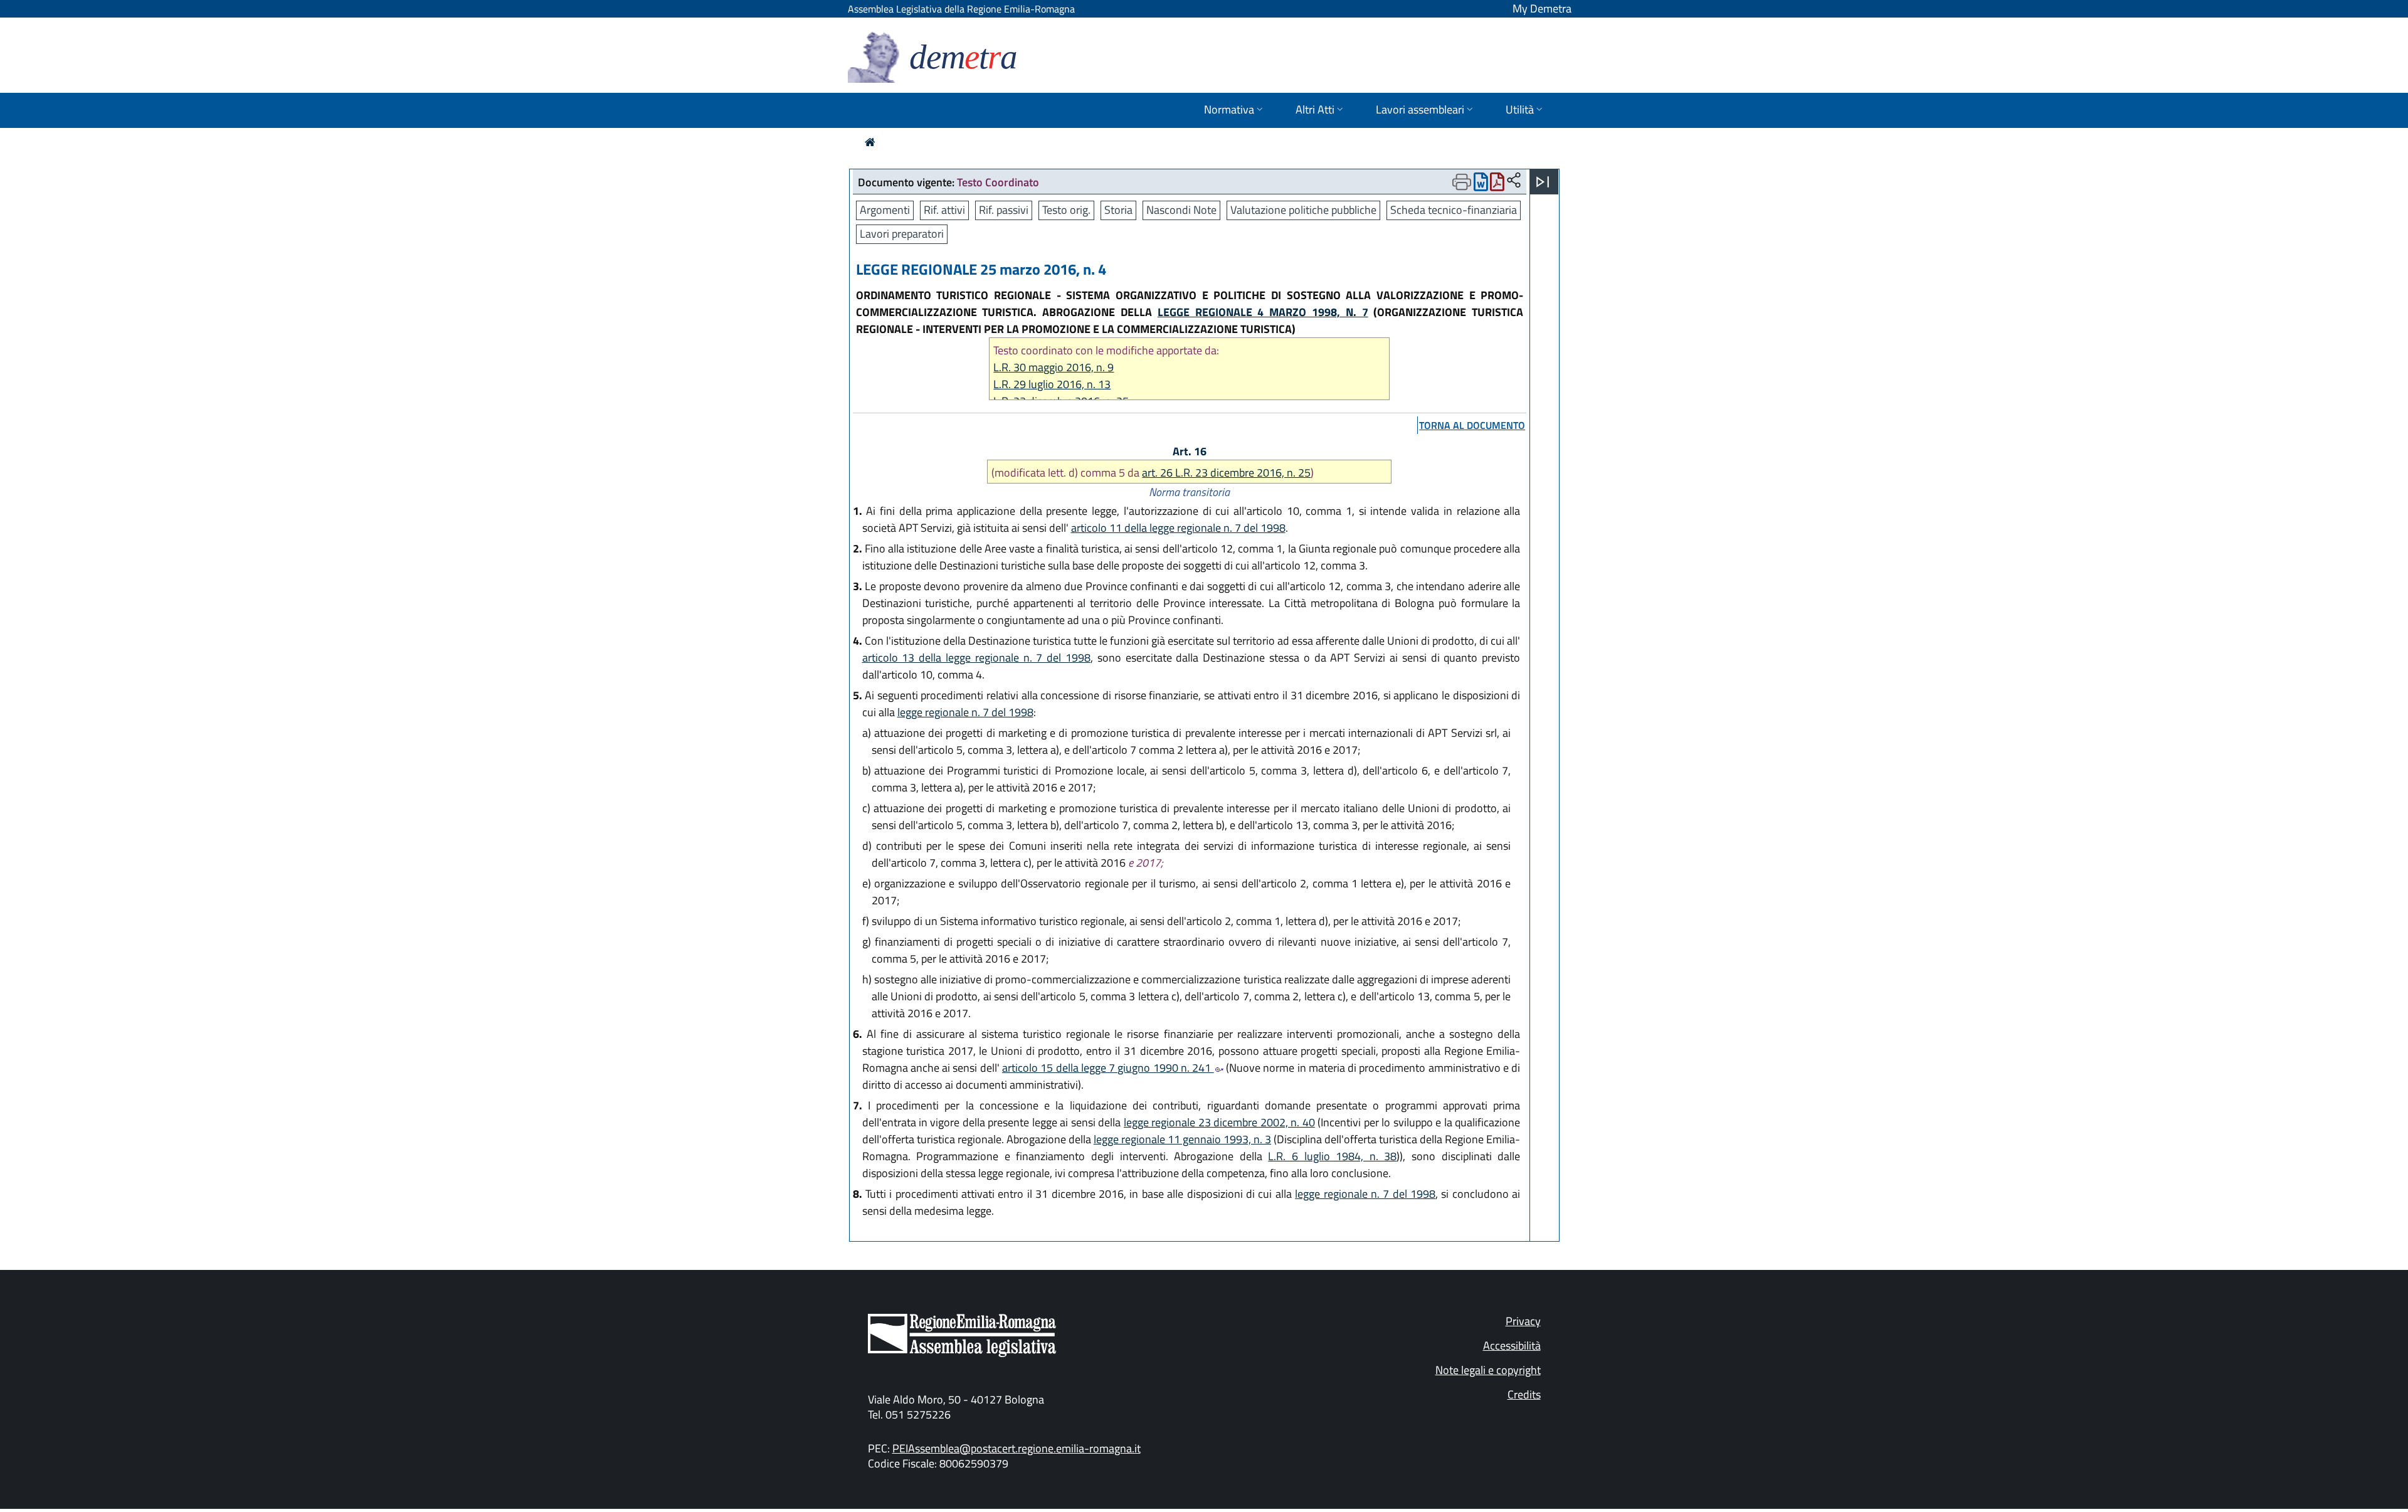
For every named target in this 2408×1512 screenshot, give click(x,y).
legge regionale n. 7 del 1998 (965, 712)
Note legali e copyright (1488, 1370)
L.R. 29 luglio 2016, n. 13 (1052, 384)
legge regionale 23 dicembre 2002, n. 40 (1219, 1122)
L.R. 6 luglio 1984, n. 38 (1332, 1156)
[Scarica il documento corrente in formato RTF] (1481, 185)
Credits (1524, 1394)
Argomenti (885, 210)
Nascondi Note (1181, 210)
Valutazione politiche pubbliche (1303, 210)
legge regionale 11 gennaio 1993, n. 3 (1182, 1139)
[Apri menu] (1543, 182)
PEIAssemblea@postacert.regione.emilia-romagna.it (1017, 1448)
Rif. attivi (944, 210)
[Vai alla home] (870, 142)
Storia (1118, 210)
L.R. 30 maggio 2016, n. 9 (1053, 367)
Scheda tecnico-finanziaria (1454, 210)
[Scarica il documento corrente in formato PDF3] (1497, 185)
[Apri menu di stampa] (1462, 182)
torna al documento (1472, 425)
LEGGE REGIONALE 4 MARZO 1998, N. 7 (1263, 312)
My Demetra (1542, 8)
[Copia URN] (1514, 181)
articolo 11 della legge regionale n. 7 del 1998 (1178, 528)
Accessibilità (1512, 1345)
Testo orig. (1066, 210)
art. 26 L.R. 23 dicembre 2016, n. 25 (1226, 473)
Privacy (1523, 1321)
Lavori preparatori (902, 234)
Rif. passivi (1004, 210)
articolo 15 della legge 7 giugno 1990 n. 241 (1108, 1068)
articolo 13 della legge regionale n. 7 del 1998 (976, 658)
